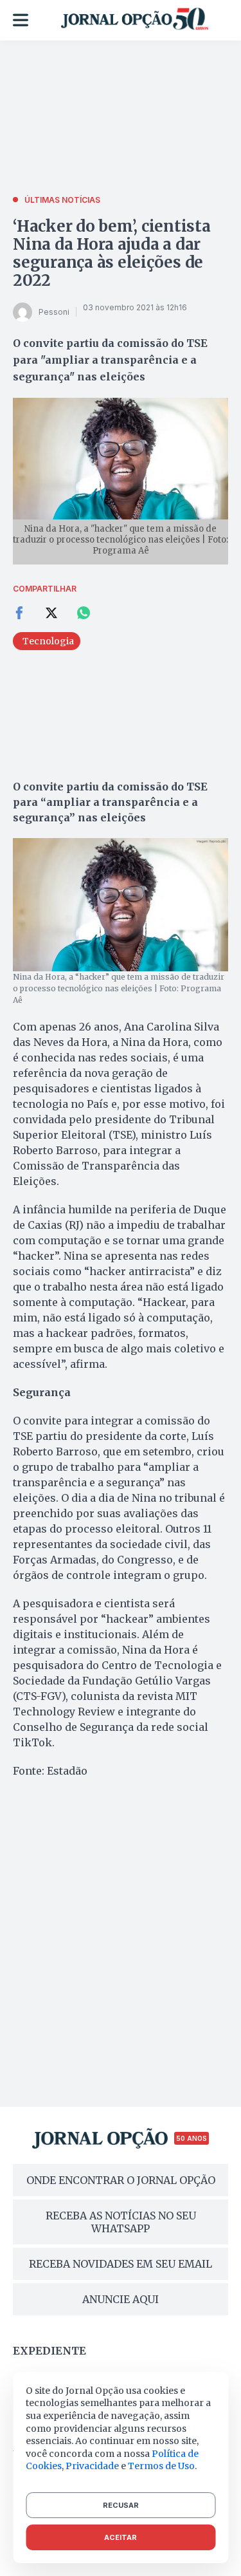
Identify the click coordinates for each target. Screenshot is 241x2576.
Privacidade (92, 2466)
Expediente (49, 2351)
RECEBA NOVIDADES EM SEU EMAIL (121, 2264)
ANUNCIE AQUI (121, 2299)
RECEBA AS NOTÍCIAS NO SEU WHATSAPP (121, 2222)
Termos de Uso (161, 2466)
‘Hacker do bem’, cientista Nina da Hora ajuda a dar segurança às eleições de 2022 (112, 253)
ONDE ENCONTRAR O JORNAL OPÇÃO (121, 2180)
